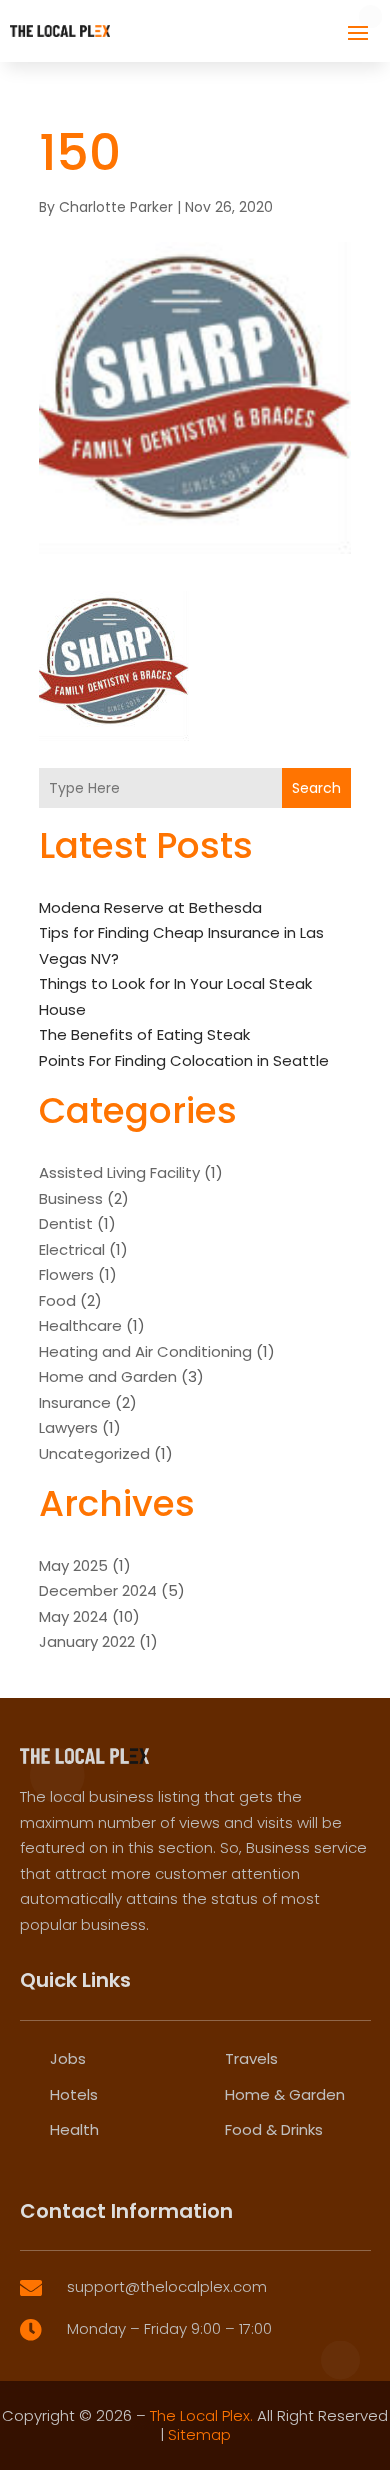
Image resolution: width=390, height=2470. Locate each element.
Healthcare (80, 1325)
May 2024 (73, 1616)
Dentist (66, 1223)
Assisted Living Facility (119, 1172)
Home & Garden (285, 2094)
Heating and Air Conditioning (145, 1351)
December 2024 (98, 1590)
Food (57, 1300)
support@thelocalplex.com (167, 2286)
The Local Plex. (201, 2415)
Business (71, 1198)
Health (74, 2129)
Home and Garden (108, 1376)
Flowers (66, 1274)
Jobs (68, 2058)
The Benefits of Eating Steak (144, 1034)
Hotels (74, 2094)
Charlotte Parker (116, 207)
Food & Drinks (274, 2129)
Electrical (72, 1249)
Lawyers (68, 1427)
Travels (251, 2058)
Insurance (75, 1402)
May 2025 (73, 1565)
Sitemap (199, 2434)
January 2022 (87, 1641)
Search (316, 788)
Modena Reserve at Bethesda (150, 907)
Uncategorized (94, 1453)
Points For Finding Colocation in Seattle (184, 1060)
